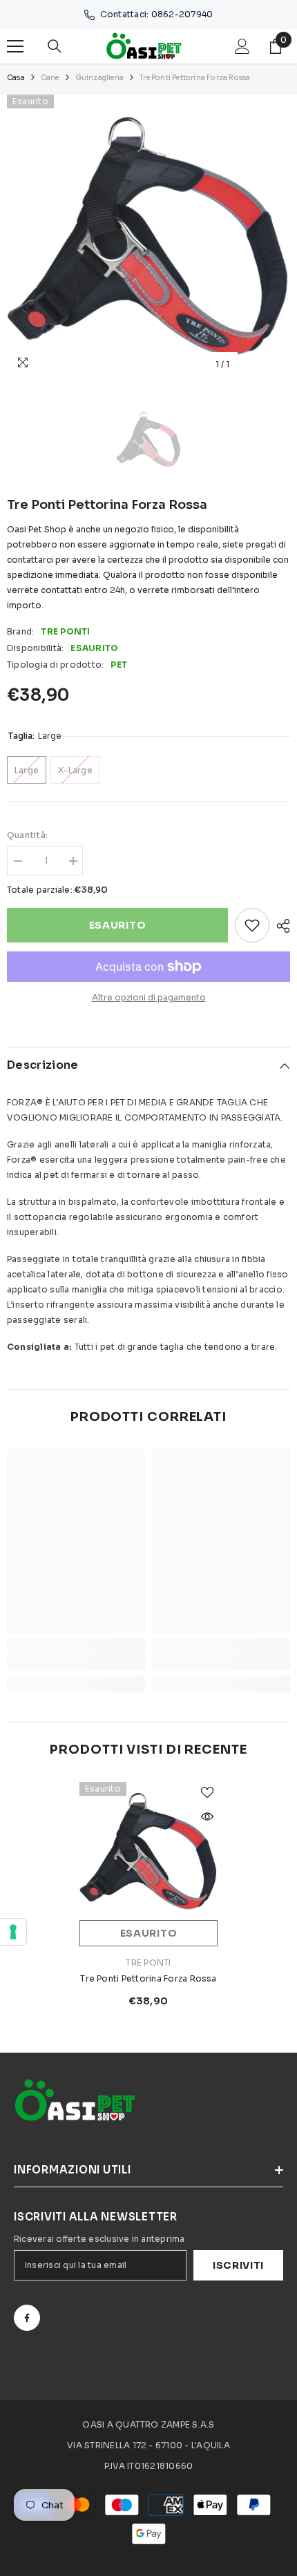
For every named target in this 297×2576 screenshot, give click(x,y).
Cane (50, 78)
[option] (148, 236)
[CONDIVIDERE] (280, 926)
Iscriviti (238, 2265)
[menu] (15, 46)
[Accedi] (242, 46)
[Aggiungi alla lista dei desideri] (252, 925)
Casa (16, 78)
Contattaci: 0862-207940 (157, 14)
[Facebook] (27, 2318)
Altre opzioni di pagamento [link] (149, 997)
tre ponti (65, 631)
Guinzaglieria (100, 78)
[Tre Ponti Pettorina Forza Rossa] (148, 1851)
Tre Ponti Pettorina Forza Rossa (148, 1978)
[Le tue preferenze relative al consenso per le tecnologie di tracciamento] (13, 1932)
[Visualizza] (207, 1817)
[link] (76, 1662)
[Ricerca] (55, 46)
